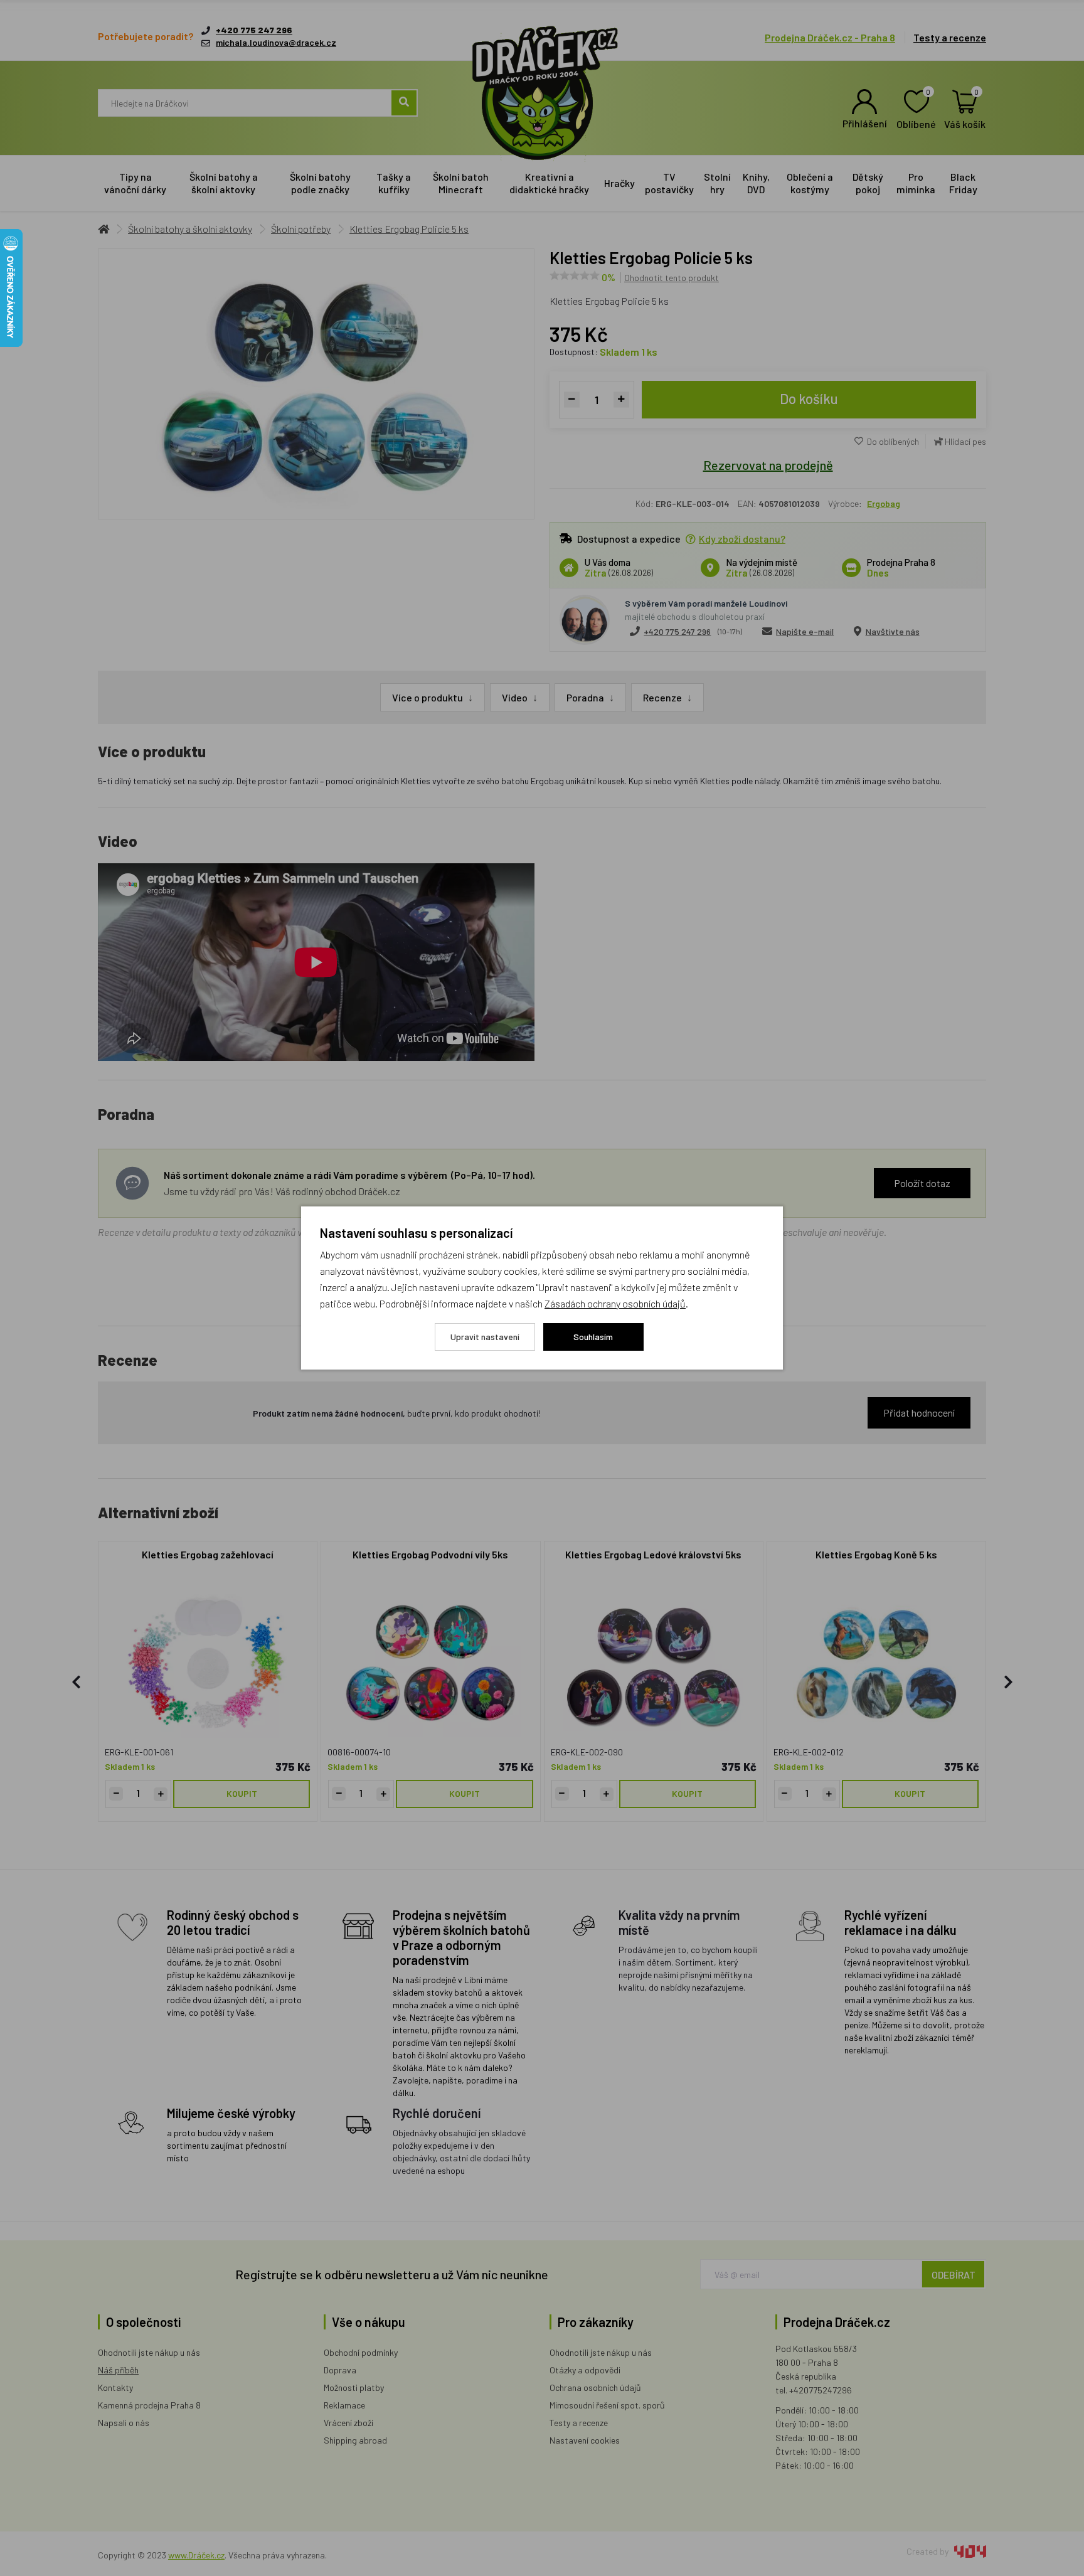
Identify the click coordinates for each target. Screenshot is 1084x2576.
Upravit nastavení (485, 1337)
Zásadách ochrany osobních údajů (615, 1303)
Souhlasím (593, 1337)
